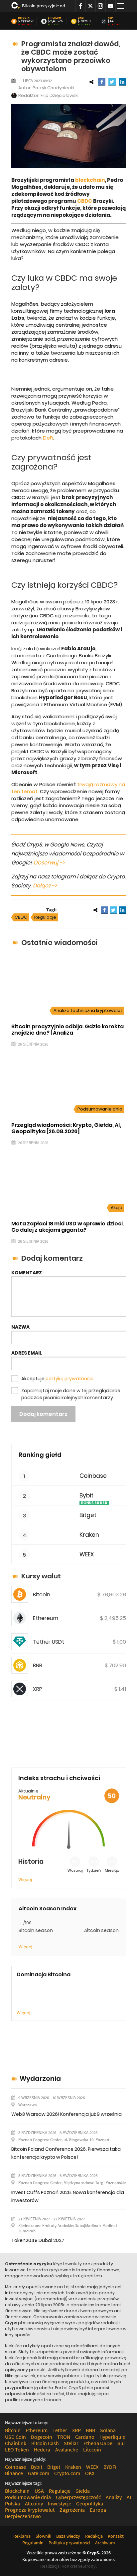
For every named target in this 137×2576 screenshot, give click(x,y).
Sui (121, 2443)
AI (129, 2497)
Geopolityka (90, 2503)
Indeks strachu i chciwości (59, 1778)
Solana (108, 2430)
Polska (12, 2503)
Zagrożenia (72, 2510)
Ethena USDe (98, 2443)
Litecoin (92, 2449)
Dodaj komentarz (43, 1414)
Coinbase (93, 1476)
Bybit (86, 1496)
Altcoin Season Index (48, 1909)
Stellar (71, 2443)
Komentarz (27, 1273)
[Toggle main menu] (121, 6)
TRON (64, 2437)
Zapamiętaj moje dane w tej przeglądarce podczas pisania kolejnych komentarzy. (71, 1394)
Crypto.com (67, 2473)
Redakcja (94, 2536)
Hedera (42, 2449)
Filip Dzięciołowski (60, 95)
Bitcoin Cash (45, 2443)
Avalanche (67, 2449)
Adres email (27, 1353)
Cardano (85, 2437)
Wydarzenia (40, 2079)
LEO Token (17, 2449)
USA (39, 2491)
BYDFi (110, 2467)
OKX (90, 2473)
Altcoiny (34, 2503)
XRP (110, 18)
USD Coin (15, 2437)
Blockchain (17, 2491)
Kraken (89, 1535)
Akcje (117, 1208)
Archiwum (105, 2543)
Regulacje (45, 917)
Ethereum (55, 18)
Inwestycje (60, 2503)
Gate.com (39, 2473)
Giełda (83, 2491)
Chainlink (16, 2443)
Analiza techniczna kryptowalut (88, 1010)
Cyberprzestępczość (78, 2497)
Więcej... (24, 2013)
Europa (98, 2510)
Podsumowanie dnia (100, 1109)
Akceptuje (57, 1379)
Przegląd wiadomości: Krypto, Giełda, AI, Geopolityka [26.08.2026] (66, 1128)
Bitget (88, 1515)
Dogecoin (42, 2437)
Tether (60, 2430)
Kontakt (116, 2536)
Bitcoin (24, 18)
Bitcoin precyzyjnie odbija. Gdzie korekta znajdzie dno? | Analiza (46, 6)
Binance (14, 2473)
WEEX (87, 1555)
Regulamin (33, 2543)
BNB (81, 18)
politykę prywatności (69, 1379)
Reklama (22, 2536)
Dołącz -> (45, 886)
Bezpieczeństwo (23, 2516)
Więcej (25, 1880)
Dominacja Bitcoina (44, 1974)
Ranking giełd (40, 1455)
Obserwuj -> (49, 863)
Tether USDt (49, 1642)
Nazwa (20, 1327)
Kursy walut (41, 1576)
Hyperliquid (113, 2437)
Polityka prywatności (69, 2543)
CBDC (85, 201)
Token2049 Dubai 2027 (38, 2240)
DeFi (48, 438)
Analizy (114, 2497)
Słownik (43, 2536)
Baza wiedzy (68, 2536)
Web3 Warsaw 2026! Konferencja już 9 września (67, 2114)
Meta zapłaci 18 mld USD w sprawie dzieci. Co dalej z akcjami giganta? (68, 1227)
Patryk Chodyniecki (53, 88)
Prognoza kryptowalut (30, 2510)
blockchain (90, 180)
